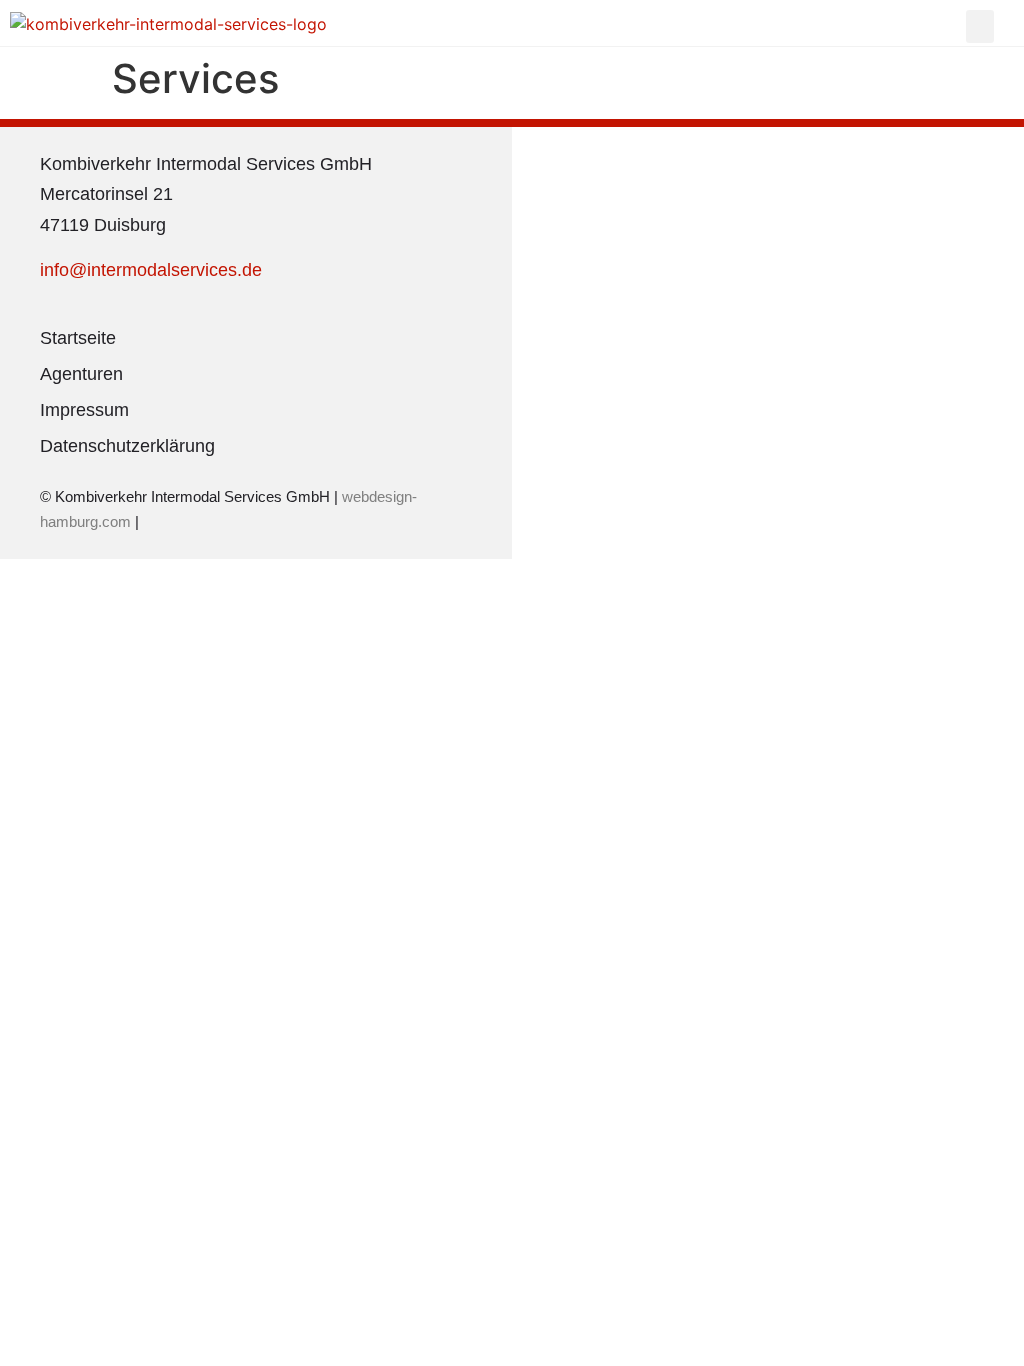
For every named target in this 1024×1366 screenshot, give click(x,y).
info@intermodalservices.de (151, 270)
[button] (980, 26)
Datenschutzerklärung (127, 446)
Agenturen (81, 374)
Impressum (84, 410)
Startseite (78, 338)
